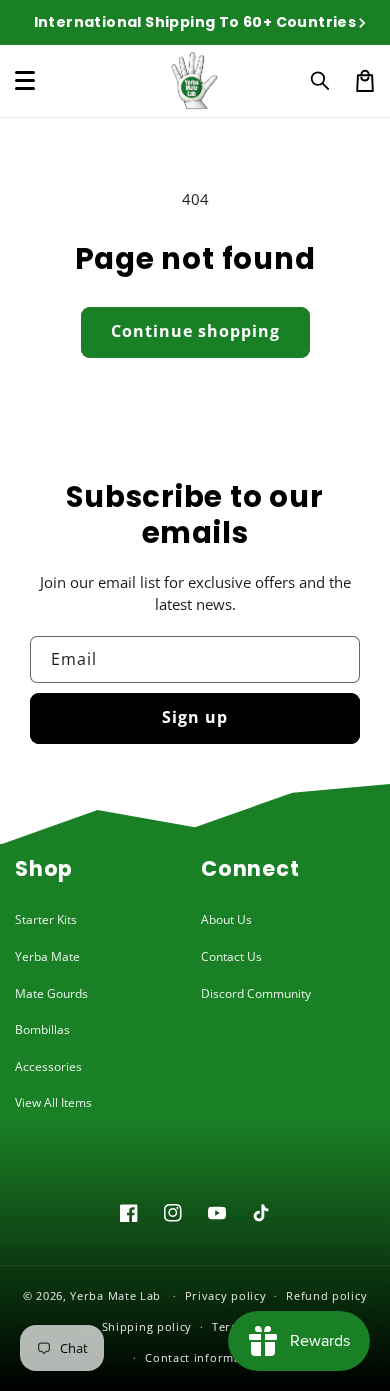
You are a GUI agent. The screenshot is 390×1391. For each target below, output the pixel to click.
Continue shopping (195, 331)
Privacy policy (226, 1295)
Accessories (48, 1066)
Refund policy (326, 1295)
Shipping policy (147, 1326)
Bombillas (42, 1029)
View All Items (53, 1102)
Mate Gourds (51, 993)
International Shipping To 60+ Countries (195, 22)
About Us (226, 919)
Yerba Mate (47, 956)
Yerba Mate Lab (115, 1295)
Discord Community (256, 993)
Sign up (195, 717)
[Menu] (25, 81)
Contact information (204, 1357)
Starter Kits (46, 919)
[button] (321, 81)
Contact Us (231, 956)
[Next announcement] (362, 23)
